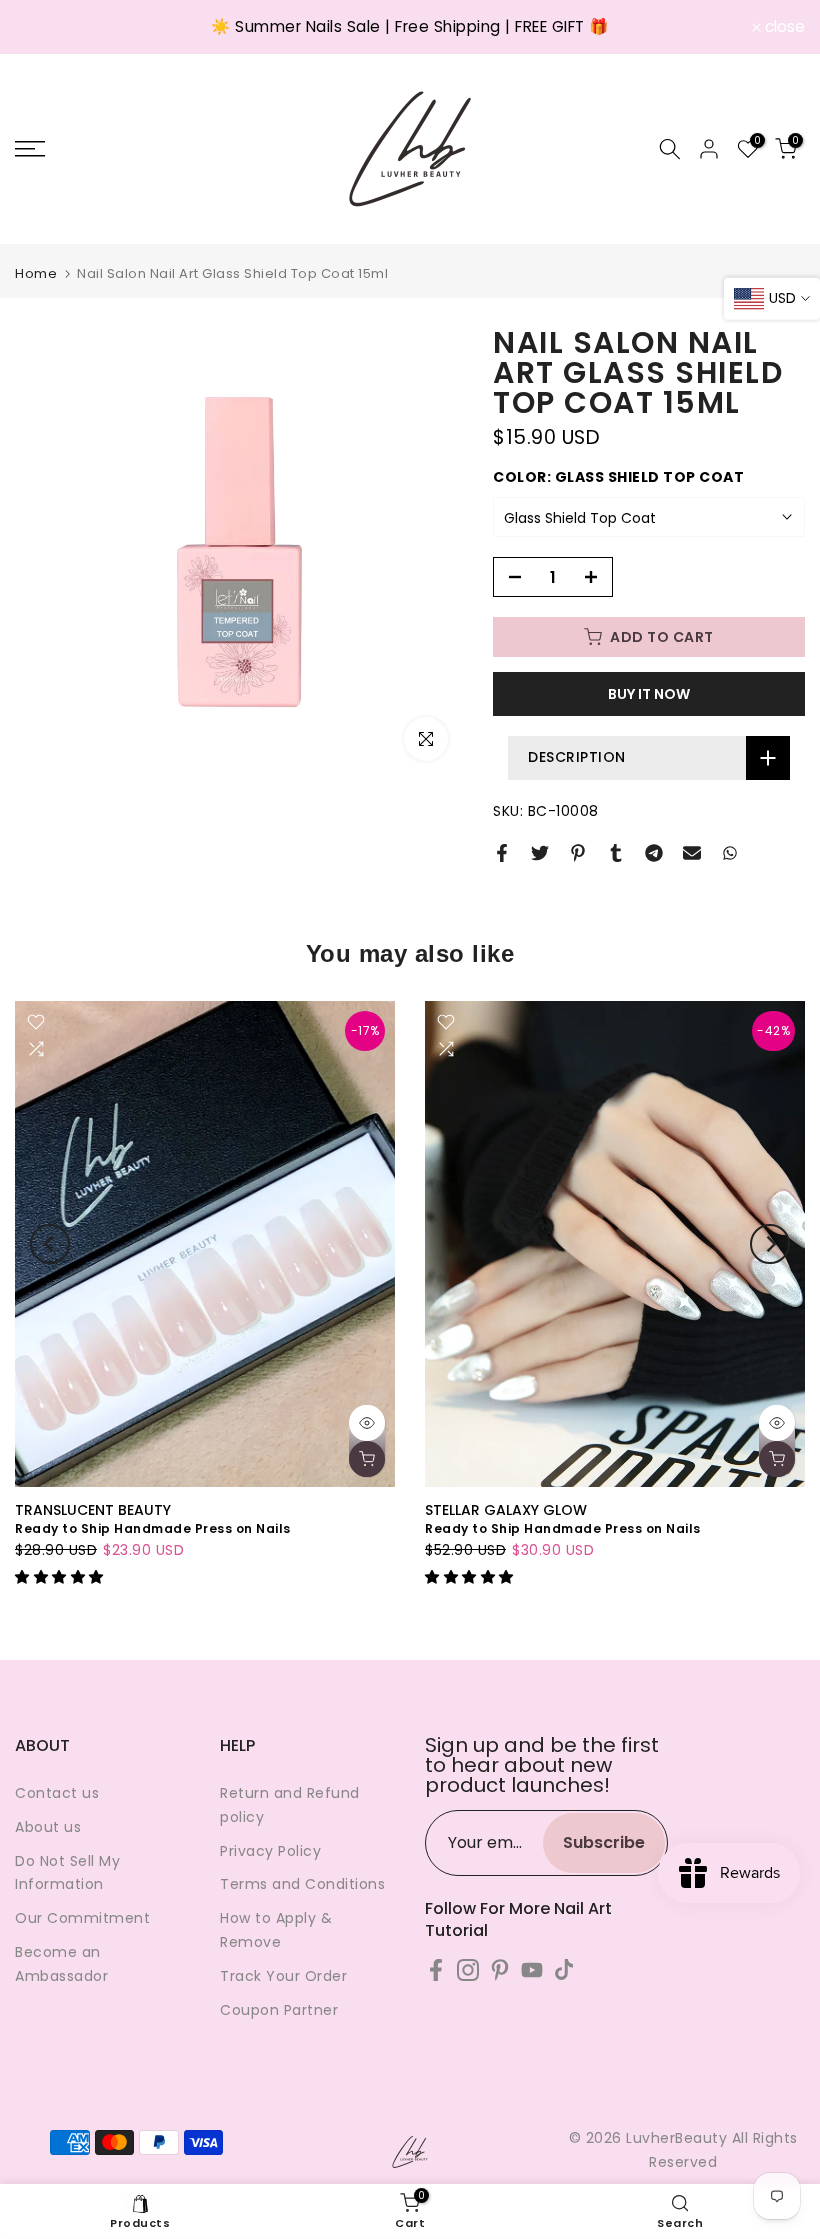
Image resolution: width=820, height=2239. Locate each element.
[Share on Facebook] (502, 853)
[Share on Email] (692, 853)
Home (36, 273)
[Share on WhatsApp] (730, 853)
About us (48, 1827)
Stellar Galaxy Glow (506, 1509)
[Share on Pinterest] (578, 853)
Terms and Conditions (302, 1884)
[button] (61, 1577)
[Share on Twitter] (540, 853)
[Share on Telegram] (654, 853)
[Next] (770, 1244)
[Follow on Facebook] (436, 1969)
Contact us (57, 1793)
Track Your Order (283, 1976)
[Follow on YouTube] (532, 1969)
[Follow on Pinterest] (500, 1969)
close (46, 27)
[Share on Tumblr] (616, 853)
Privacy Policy (270, 1851)
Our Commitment (82, 1918)
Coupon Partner (279, 2010)
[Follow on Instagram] (468, 1969)
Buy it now (649, 694)
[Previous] (50, 1244)
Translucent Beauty (93, 1509)
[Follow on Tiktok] (564, 1969)
